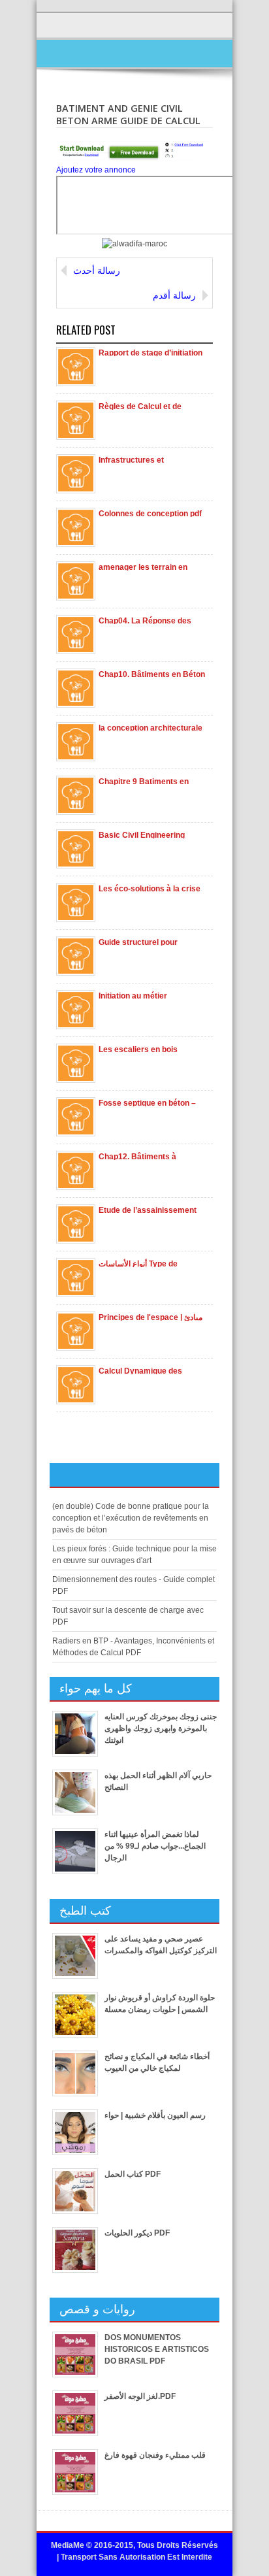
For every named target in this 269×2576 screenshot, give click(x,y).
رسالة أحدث (97, 271)
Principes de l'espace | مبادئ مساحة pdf (150, 1317)
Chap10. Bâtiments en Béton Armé (152, 674)
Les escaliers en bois (138, 1049)
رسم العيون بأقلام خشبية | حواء (155, 2115)
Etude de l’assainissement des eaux (148, 1210)
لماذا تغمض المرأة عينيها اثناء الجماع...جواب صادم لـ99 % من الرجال (155, 1846)
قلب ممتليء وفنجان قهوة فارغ (155, 2455)
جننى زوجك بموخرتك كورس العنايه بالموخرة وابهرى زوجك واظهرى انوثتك (161, 1728)
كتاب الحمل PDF (133, 2174)
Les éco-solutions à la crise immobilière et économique (150, 888)
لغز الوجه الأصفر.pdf (140, 2396)
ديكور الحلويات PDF (137, 2233)
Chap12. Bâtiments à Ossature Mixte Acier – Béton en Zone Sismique (144, 1156)
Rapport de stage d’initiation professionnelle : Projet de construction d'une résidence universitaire (150, 352)
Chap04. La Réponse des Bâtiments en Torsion (145, 620)
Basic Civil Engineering (142, 834)
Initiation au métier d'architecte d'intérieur (141, 995)
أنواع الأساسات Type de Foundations (138, 1263)
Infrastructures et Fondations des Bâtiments (147, 459)
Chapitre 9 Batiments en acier (144, 781)
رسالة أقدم (174, 295)
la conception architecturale (150, 727)
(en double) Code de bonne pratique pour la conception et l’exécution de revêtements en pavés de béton (131, 1518)
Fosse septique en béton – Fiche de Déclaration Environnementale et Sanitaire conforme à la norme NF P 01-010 (147, 1102)
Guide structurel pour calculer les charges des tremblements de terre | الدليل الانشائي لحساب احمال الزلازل (147, 942)
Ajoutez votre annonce (96, 170)
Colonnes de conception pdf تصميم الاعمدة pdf (150, 513)
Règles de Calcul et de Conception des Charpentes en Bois (150, 406)
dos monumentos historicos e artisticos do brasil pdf (157, 2349)
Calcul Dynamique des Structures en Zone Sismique (152, 1370)
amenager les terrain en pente (143, 567)
